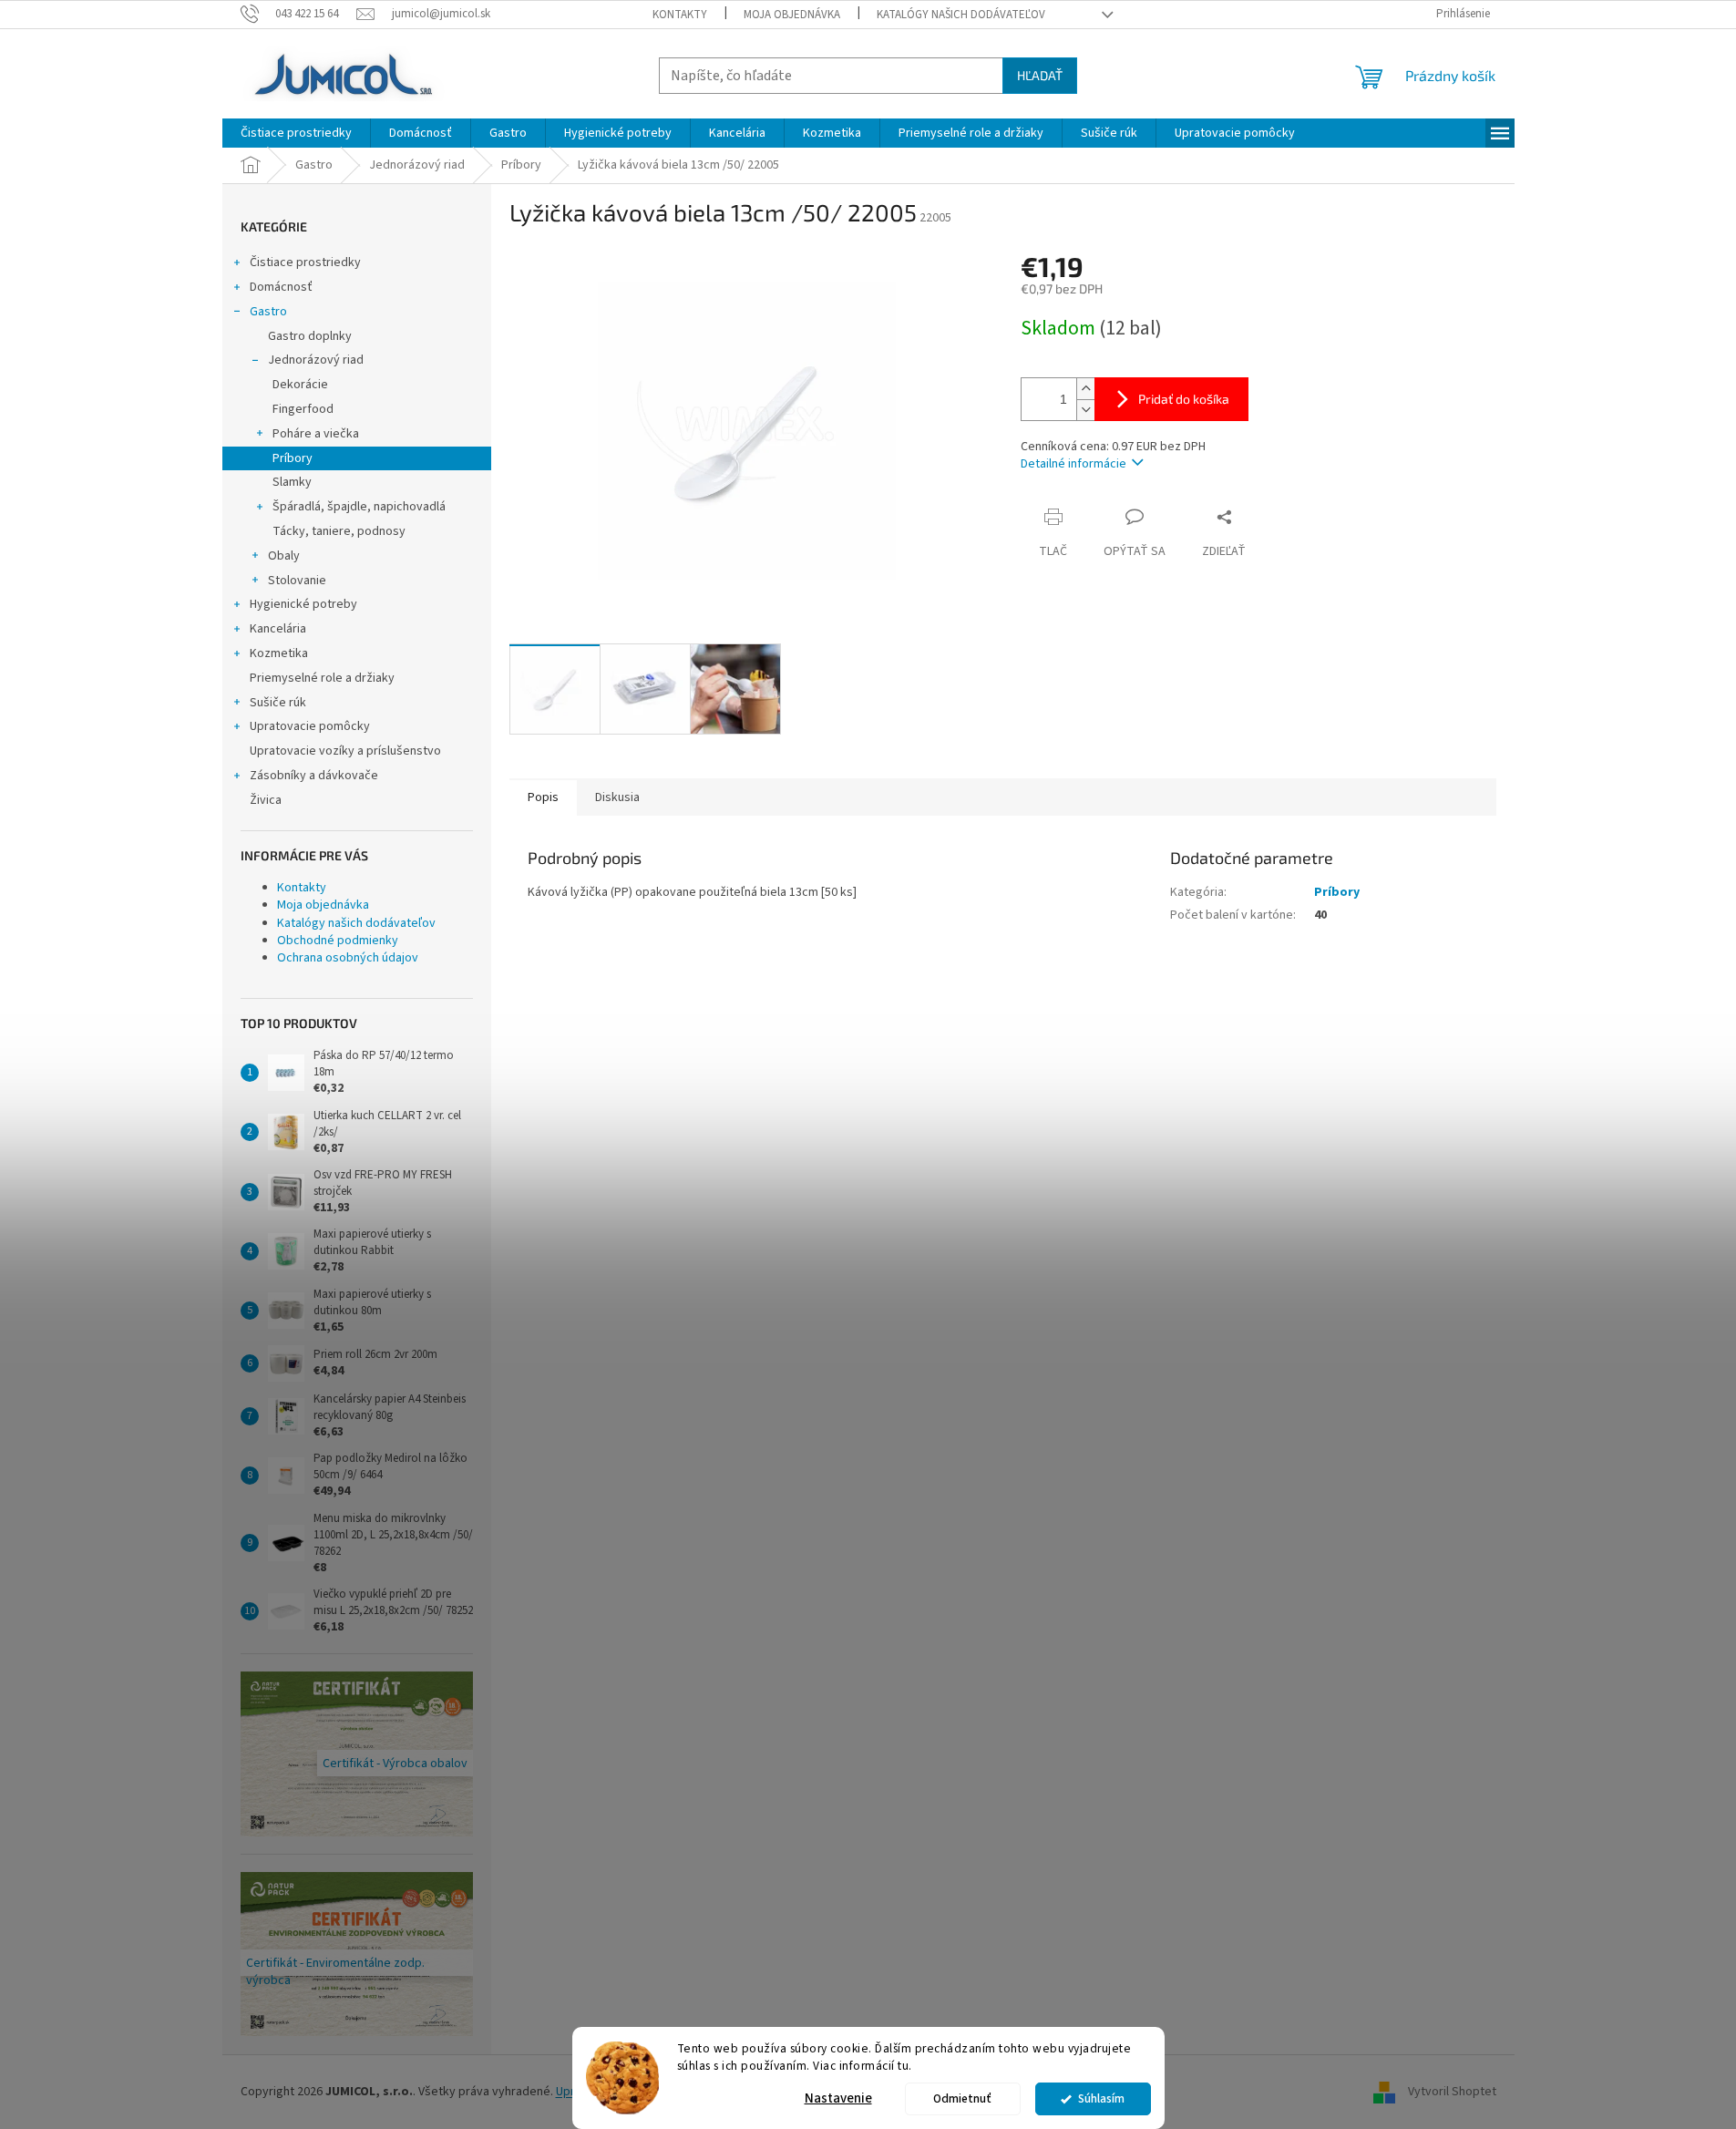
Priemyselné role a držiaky (322, 678)
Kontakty (680, 15)
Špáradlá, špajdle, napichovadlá (359, 507)
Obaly (284, 556)
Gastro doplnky (310, 336)
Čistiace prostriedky (305, 262)
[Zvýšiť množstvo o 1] (1085, 389)
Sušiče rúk (278, 703)
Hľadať (1040, 75)
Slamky (292, 482)
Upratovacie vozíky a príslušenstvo (345, 751)
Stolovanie (297, 581)
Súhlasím (1101, 2098)
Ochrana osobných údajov (348, 958)
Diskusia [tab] (617, 797)
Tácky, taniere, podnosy (339, 531)
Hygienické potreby (303, 604)
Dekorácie (300, 385)
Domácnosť (281, 287)
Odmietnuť (962, 2098)
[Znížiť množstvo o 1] (1085, 410)
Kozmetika (279, 653)
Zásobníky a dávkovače (314, 776)
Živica (266, 800)
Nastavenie (838, 2098)
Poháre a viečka (316, 434)
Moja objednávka (792, 15)
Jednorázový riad (316, 360)
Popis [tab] (543, 797)
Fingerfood (303, 409)
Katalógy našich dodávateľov (961, 15)
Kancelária (278, 629)
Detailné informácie (1073, 464)
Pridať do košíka (1184, 399)
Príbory (293, 458)
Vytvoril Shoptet (1452, 2092)
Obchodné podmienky (338, 941)
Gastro (268, 312)
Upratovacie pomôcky (310, 726)
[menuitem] (296, 133)
